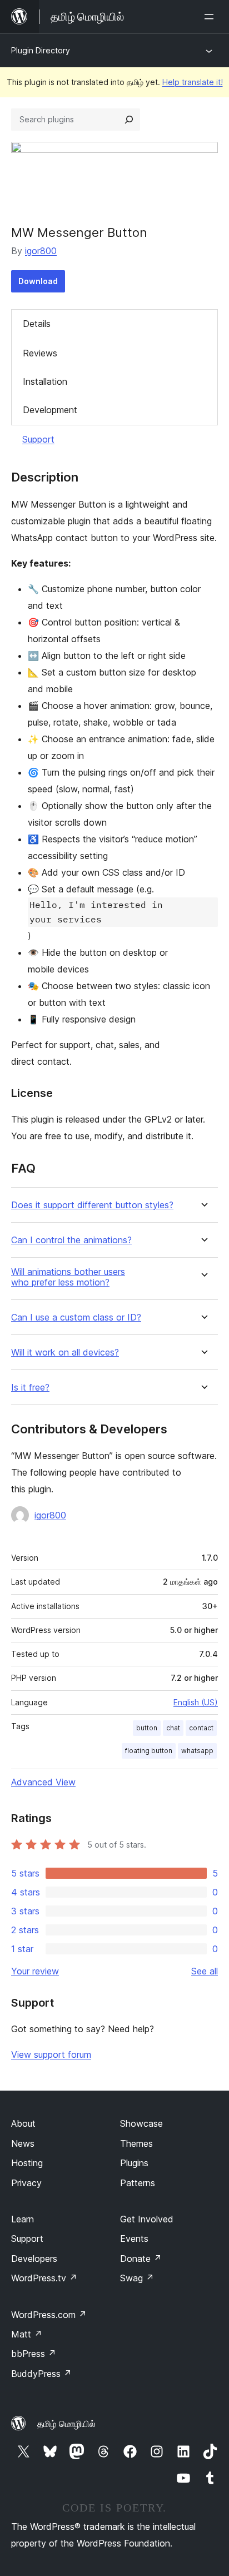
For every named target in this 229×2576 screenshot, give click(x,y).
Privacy (26, 2183)
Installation (45, 381)
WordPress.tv (44, 2278)
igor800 (41, 251)
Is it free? (30, 1388)
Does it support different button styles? (92, 1205)
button (147, 1728)
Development (50, 410)
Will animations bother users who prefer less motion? (68, 1277)
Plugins (134, 2163)
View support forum (51, 2054)
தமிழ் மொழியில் (66, 2424)
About (23, 2123)
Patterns (138, 2183)
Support (38, 439)
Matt (27, 2334)
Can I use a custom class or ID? (76, 1317)
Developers (34, 2259)
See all (205, 1971)
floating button (149, 1751)
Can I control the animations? (71, 1240)
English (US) (196, 1702)
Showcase (141, 2123)
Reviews (40, 353)
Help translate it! (193, 82)
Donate (141, 2259)
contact (201, 1728)
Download (38, 281)
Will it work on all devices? (65, 1352)
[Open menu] (211, 17)
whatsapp (197, 1751)
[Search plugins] (129, 120)
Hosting (27, 2163)
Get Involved (147, 2219)
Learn (23, 2219)
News (23, 2143)
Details (37, 324)
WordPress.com (49, 2315)
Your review (35, 1971)
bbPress (34, 2354)
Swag (137, 2278)
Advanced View (43, 1782)
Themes (136, 2143)
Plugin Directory (41, 50)
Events (134, 2239)
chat (173, 1728)
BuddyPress (41, 2374)
